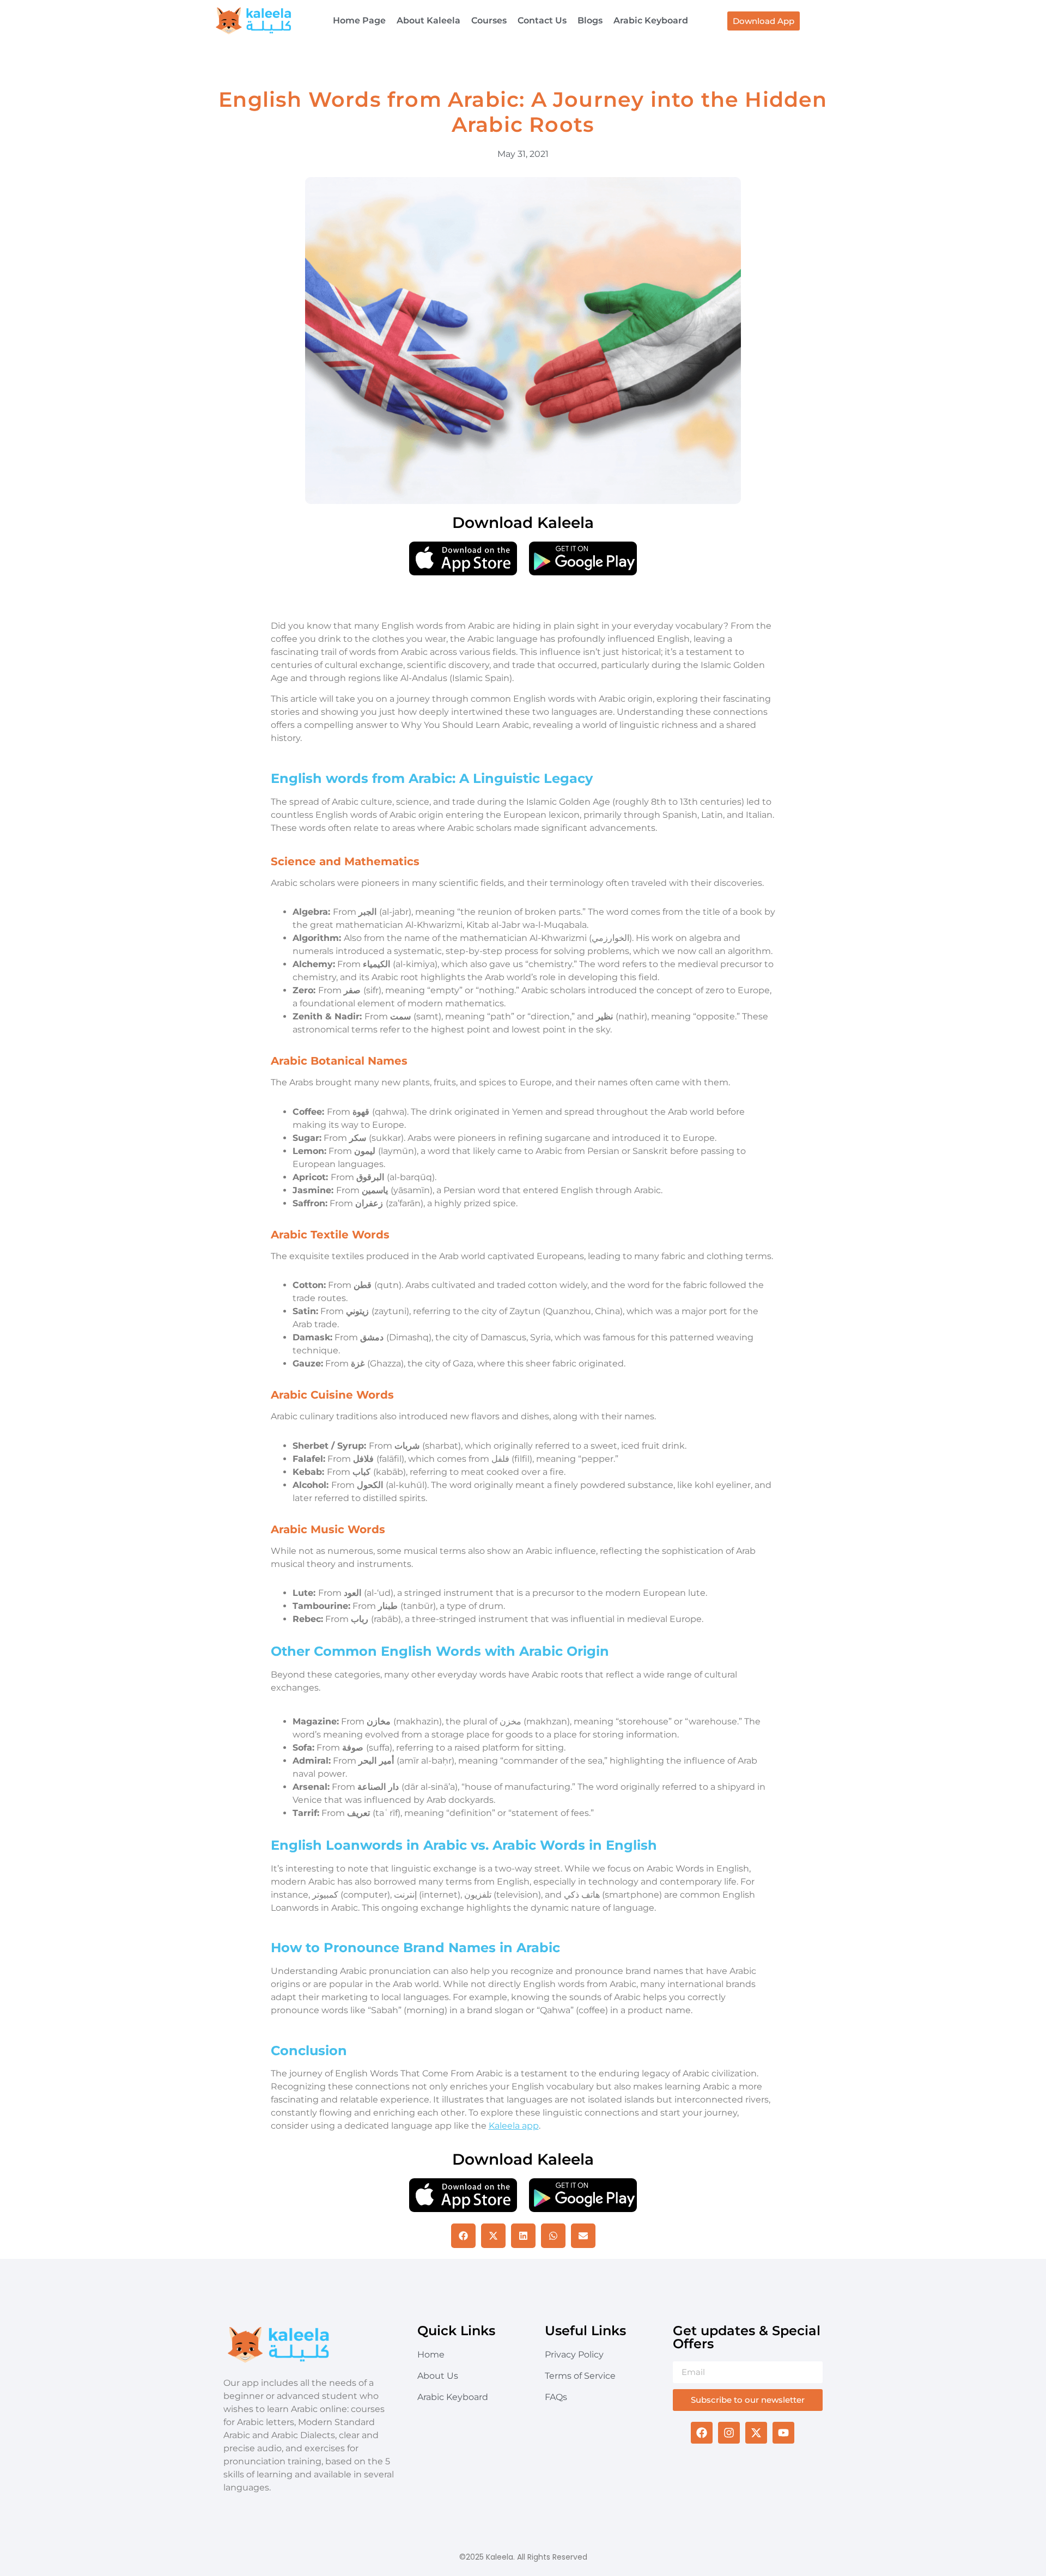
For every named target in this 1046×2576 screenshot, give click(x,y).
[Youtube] (783, 2433)
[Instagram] (729, 2433)
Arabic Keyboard (651, 20)
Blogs (590, 20)
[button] (463, 2236)
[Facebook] (702, 2433)
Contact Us (542, 20)
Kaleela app (514, 2126)
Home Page (359, 20)
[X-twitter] (756, 2433)
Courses (489, 20)
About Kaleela (428, 20)
